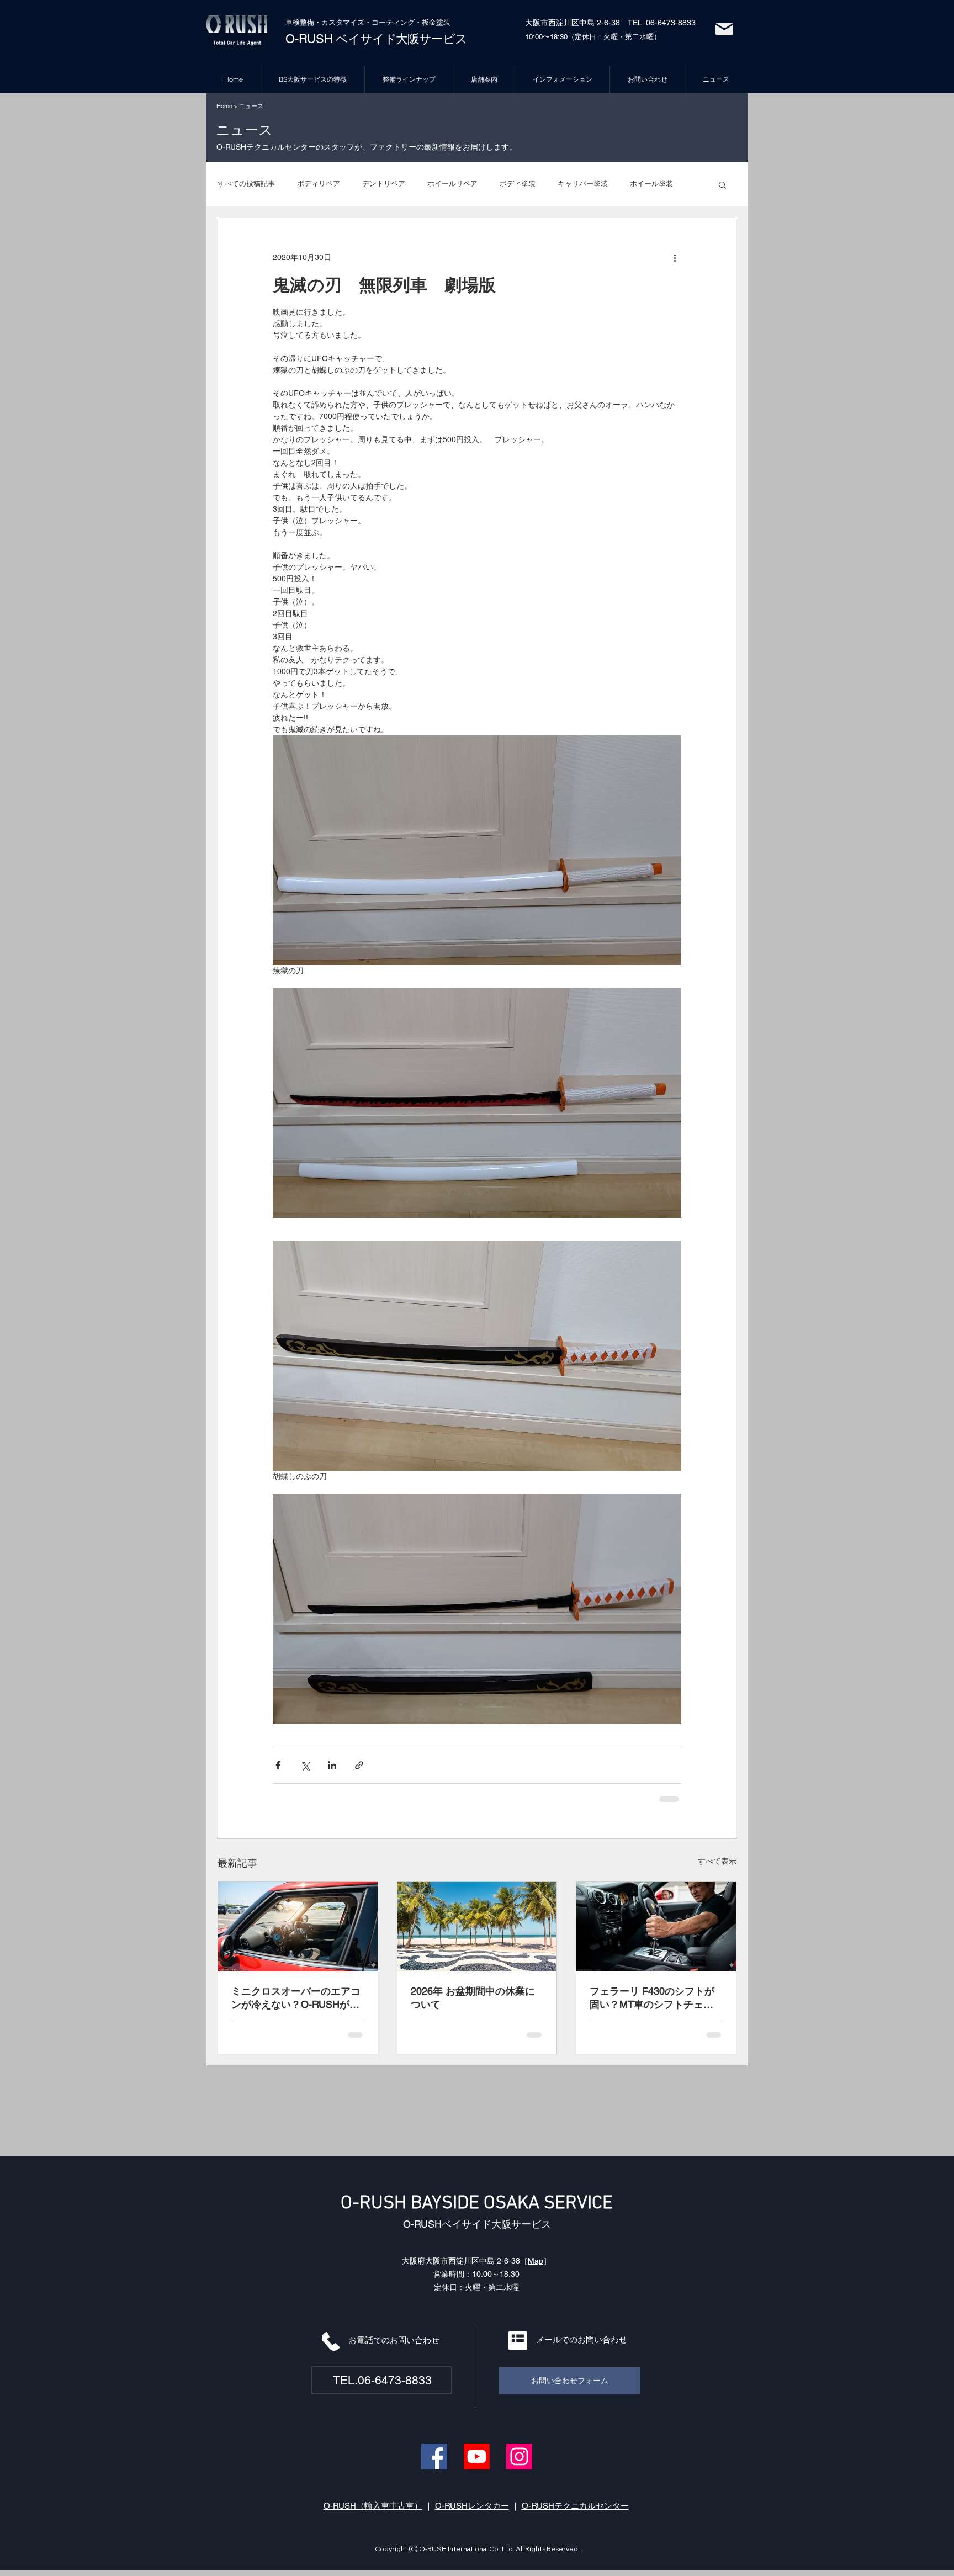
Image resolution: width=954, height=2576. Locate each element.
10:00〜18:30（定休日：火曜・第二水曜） (593, 37)
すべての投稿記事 (246, 184)
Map (536, 2261)
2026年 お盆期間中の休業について (473, 1998)
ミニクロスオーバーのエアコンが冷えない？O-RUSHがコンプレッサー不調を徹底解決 (296, 1998)
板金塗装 (436, 22)
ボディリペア (319, 184)
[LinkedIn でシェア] (332, 1765)
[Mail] (724, 29)
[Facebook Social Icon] (434, 2456)
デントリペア (384, 184)
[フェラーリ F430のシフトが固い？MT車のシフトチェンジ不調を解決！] (656, 1927)
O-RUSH (309, 39)
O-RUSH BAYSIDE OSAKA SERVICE (477, 2204)
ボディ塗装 (518, 184)
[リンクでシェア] (359, 1765)
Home (224, 106)
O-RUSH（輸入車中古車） (373, 2506)
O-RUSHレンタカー (472, 2506)
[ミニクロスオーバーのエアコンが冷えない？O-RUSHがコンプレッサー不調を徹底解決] (298, 1927)
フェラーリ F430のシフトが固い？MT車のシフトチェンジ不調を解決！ (652, 1998)
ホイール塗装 (651, 184)
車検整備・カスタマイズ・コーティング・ (354, 22)
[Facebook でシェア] (278, 1765)
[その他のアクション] (675, 258)
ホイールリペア (452, 184)
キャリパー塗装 (583, 184)
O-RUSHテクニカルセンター (575, 2506)
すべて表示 (717, 1861)
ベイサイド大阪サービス (400, 39)
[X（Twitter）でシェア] (305, 1765)
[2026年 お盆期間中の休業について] (477, 1927)
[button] (722, 184)
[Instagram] (519, 2456)
